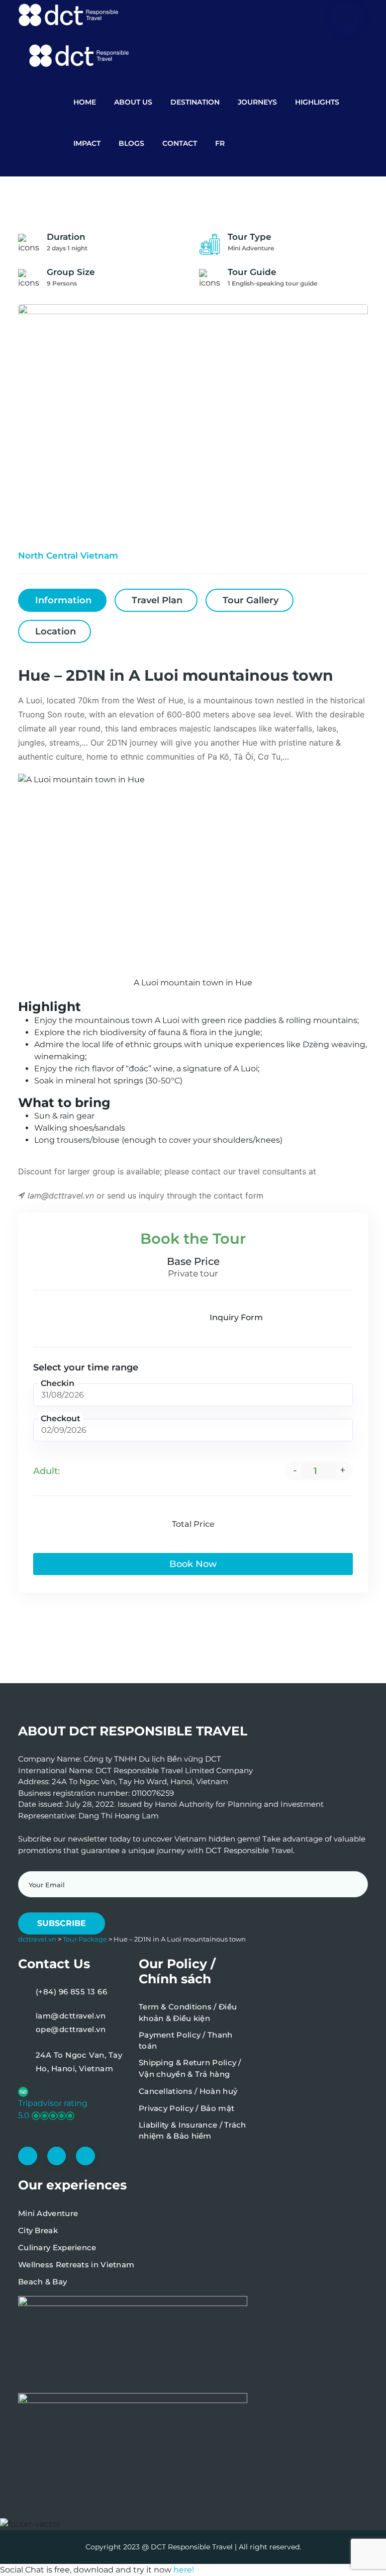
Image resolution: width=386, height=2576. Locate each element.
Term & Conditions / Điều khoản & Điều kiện (188, 2012)
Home (85, 102)
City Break (38, 2230)
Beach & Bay (42, 2282)
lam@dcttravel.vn (71, 2016)
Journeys (257, 102)
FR (220, 143)
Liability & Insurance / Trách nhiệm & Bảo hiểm (192, 2131)
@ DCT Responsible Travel (187, 2547)
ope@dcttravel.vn (71, 2029)
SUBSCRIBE (62, 1923)
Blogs (131, 143)
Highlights (317, 102)
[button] (72, 2103)
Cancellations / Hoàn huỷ (188, 2091)
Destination (195, 102)
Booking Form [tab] (152, 1317)
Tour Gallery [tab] (251, 600)
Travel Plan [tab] (157, 600)
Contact (180, 143)
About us (133, 102)
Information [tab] (63, 600)
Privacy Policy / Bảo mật (186, 2108)
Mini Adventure (48, 2213)
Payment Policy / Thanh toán (186, 2041)
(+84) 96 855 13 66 (71, 1992)
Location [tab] (56, 631)
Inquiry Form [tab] (236, 1317)
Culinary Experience (57, 2247)
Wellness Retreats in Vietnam (76, 2265)
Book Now (193, 1564)
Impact (87, 143)
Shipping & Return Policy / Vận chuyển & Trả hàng (190, 2068)
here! (184, 2570)
